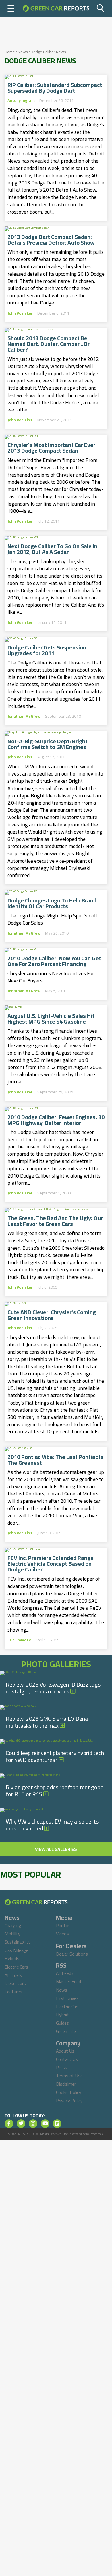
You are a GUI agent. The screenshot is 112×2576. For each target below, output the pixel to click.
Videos (62, 1934)
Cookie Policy (69, 2092)
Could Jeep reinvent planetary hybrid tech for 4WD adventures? (55, 1756)
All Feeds (65, 1973)
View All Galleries (56, 1849)
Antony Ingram (21, 100)
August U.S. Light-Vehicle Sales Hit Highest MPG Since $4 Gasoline (51, 1019)
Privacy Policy (69, 2101)
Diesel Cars (15, 1983)
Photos (63, 1925)
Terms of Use (69, 2076)
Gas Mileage (17, 1950)
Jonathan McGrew (24, 716)
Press (62, 2067)
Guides (62, 2023)
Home (10, 52)
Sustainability (18, 1942)
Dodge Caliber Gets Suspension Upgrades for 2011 (47, 650)
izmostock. (97, 2134)
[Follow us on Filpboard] (57, 2124)
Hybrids (12, 1958)
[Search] (101, 8)
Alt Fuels (13, 1975)
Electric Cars (16, 1967)
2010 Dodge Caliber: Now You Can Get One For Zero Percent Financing (54, 961)
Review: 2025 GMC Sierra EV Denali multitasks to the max (48, 1722)
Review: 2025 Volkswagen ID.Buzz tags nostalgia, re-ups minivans (53, 1688)
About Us (65, 2051)
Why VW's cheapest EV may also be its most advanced (52, 1825)
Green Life (66, 2031)
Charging (13, 1925)
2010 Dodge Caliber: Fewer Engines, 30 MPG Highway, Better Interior (56, 1120)
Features (13, 1992)
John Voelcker (20, 313)
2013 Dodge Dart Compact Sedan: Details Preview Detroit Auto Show (51, 240)
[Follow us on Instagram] (33, 2124)
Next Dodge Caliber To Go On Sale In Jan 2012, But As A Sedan (52, 549)
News (23, 52)
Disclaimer (66, 2084)
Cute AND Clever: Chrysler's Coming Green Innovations (52, 1315)
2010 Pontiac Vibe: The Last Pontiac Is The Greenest (55, 1460)
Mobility (12, 1934)
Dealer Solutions (72, 1954)
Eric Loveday (19, 1640)
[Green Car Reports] (56, 8)
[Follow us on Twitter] (21, 2124)
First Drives (67, 1998)
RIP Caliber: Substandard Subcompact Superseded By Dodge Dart (55, 88)
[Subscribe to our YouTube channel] (45, 2124)
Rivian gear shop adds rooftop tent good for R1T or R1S (55, 1791)
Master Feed (68, 1981)
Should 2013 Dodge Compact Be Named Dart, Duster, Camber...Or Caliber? (49, 344)
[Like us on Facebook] (9, 2124)
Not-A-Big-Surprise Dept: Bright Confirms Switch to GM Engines (48, 744)
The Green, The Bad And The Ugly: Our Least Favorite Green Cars (55, 1221)
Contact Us (67, 2059)
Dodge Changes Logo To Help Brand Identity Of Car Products (52, 903)
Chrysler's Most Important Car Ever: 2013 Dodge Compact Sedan (52, 448)
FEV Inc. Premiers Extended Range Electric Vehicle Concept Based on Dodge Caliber (51, 1564)
